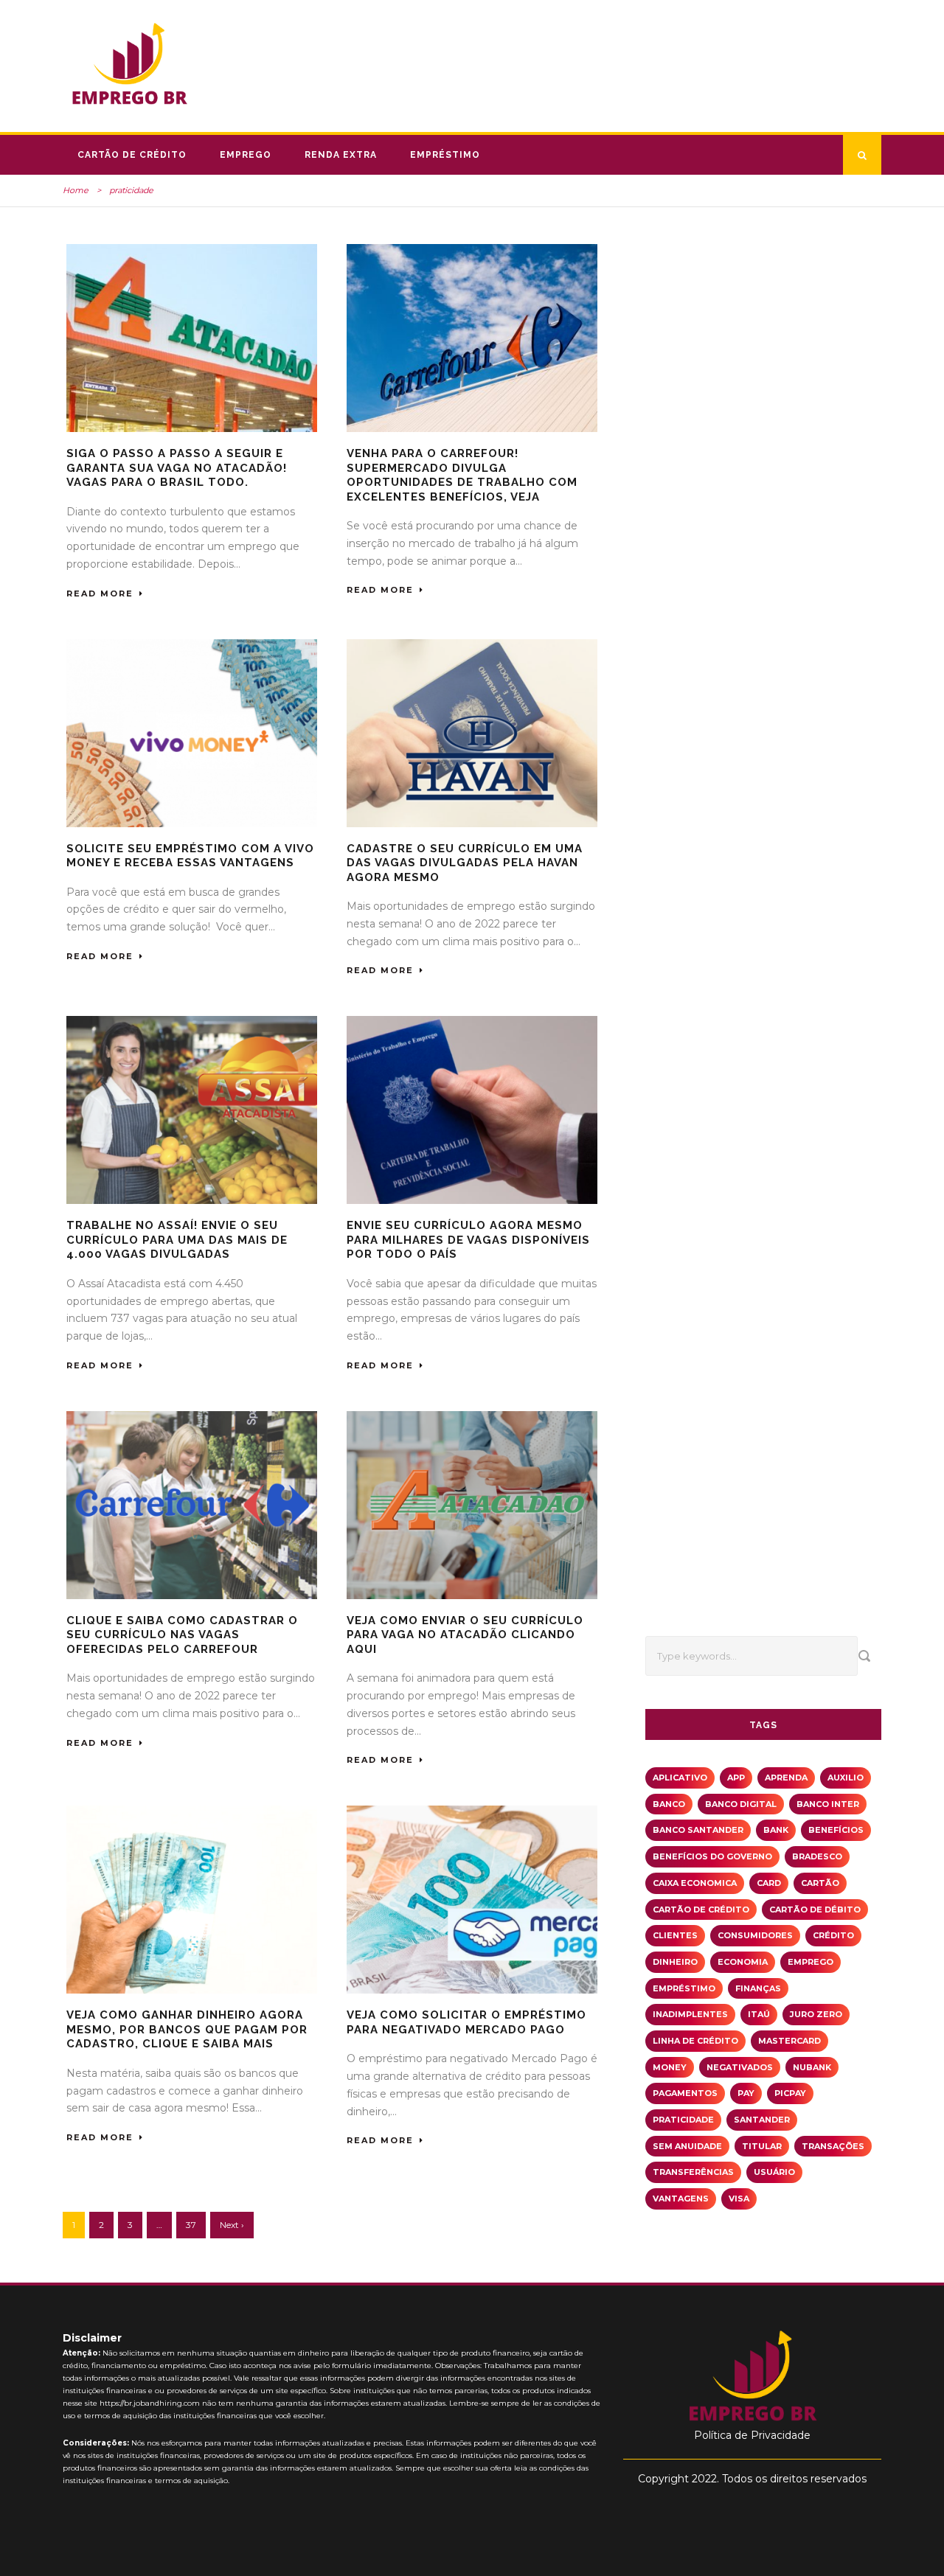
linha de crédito (695, 2041)
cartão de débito (815, 1910)
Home (76, 190)
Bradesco (817, 1856)
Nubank (812, 2067)
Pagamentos (685, 2093)
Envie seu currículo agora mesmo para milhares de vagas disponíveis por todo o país (468, 1240)
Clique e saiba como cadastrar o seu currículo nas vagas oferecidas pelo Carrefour (182, 1635)
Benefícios (836, 1830)
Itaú (759, 2014)
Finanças (758, 1988)
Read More (100, 593)
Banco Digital (741, 1804)
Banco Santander (698, 1830)
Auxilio (846, 1778)
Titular (762, 2146)
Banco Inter (828, 1804)
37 (191, 2225)
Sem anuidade (687, 2146)
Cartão (820, 1883)
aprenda (786, 1778)
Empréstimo (445, 155)
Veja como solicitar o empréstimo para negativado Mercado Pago (466, 2022)
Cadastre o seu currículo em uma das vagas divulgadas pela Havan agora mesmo (465, 863)
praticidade (683, 2120)
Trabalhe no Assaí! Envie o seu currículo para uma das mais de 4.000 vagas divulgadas (177, 1240)
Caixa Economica (695, 1883)
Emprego (246, 155)
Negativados (740, 2067)
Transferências (693, 2172)
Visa (739, 2199)
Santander (762, 2120)
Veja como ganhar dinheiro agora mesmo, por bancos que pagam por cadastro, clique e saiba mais (187, 2029)
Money (670, 2067)
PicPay (790, 2093)
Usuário (774, 2172)
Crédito (833, 1935)
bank (776, 1830)
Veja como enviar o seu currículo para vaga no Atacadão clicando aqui (465, 1635)
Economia (743, 1962)
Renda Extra (341, 155)
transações (833, 2146)
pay (746, 2093)
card (769, 1883)
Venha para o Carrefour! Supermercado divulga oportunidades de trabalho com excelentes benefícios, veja (462, 475)
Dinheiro (675, 1962)
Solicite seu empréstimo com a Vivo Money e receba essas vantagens (190, 856)
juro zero (816, 2014)
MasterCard (789, 2041)
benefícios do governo (712, 1856)
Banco (669, 1804)
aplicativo (680, 1778)
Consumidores (755, 1935)
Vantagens (681, 2199)
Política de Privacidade (752, 2435)
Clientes (675, 1935)
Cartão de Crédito (132, 155)
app (736, 1778)
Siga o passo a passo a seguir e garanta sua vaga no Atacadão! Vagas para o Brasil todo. (177, 468)
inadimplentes (690, 2014)
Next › (232, 2225)
